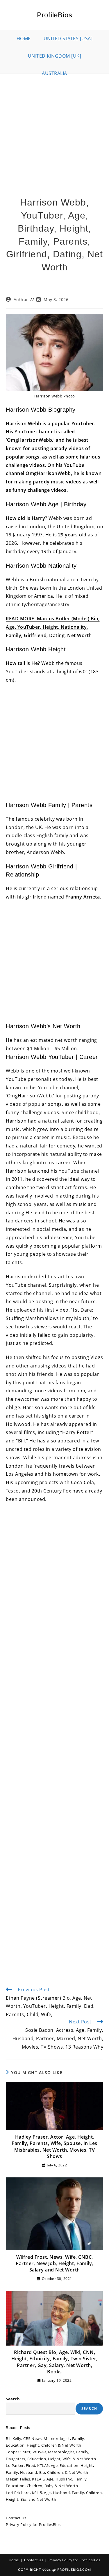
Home (14, 2560)
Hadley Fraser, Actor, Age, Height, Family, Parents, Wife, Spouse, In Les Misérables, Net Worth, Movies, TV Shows (54, 2147)
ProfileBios (55, 15)
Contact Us (16, 2518)
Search (13, 2399)
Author (21, 299)
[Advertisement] (54, 131)
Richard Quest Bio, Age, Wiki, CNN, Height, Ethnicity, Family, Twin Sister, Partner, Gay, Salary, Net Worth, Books (54, 2362)
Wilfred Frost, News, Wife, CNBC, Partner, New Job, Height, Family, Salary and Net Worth (54, 2264)
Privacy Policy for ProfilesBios (33, 2524)
